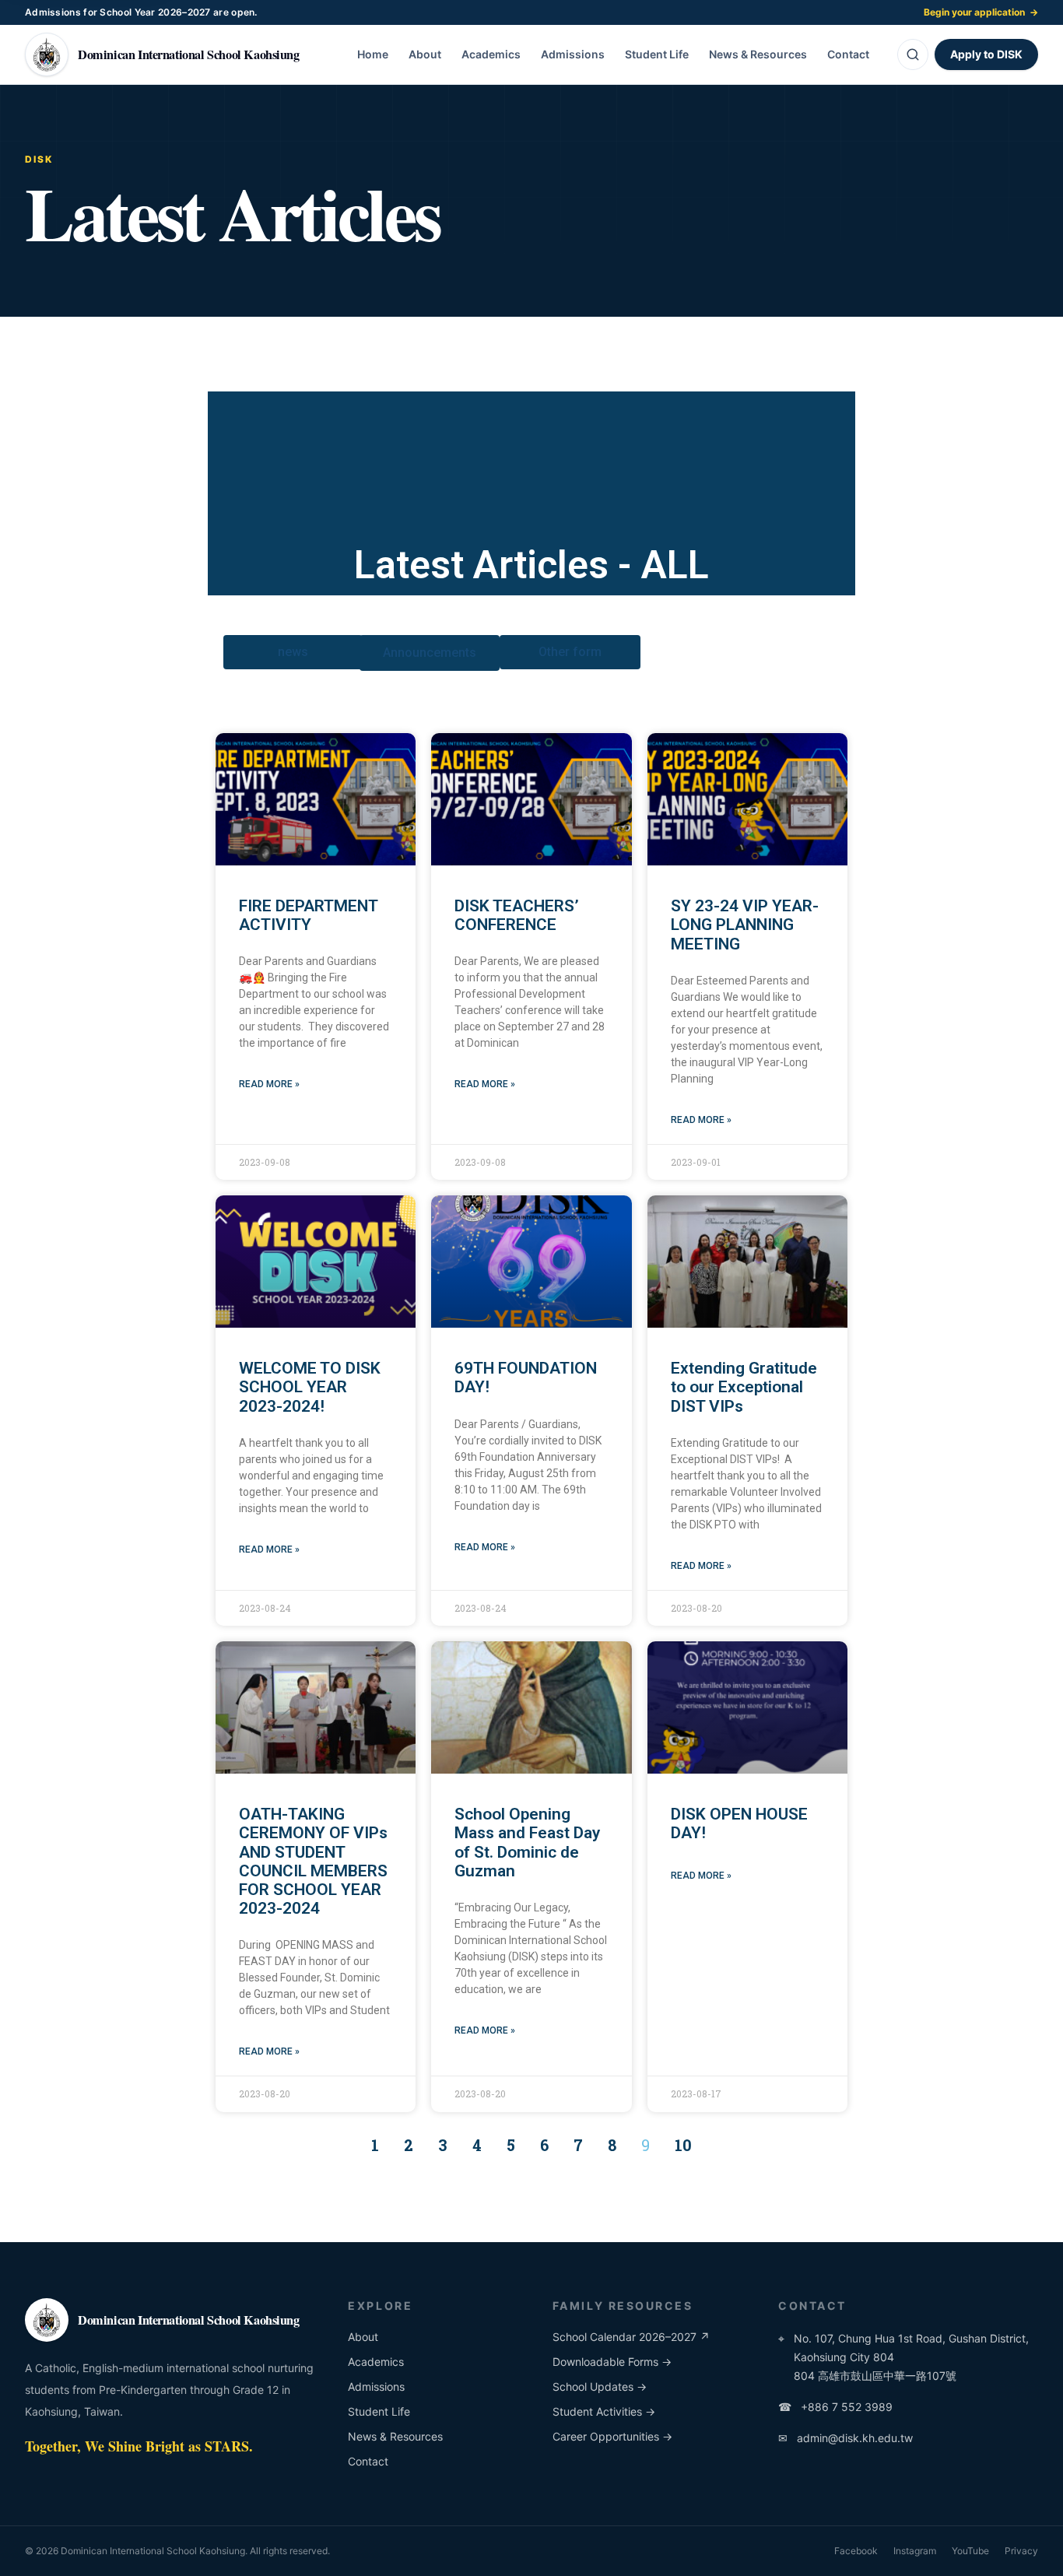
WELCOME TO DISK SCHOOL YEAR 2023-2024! (310, 1387)
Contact (848, 54)
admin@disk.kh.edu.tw (845, 2438)
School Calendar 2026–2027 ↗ (631, 2337)
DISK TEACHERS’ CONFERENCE (517, 915)
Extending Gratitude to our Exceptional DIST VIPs (744, 1387)
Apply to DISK (986, 54)
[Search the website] (913, 54)
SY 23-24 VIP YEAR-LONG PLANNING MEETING (745, 925)
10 (683, 2145)
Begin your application (981, 12)
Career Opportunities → (612, 2436)
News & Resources (758, 54)
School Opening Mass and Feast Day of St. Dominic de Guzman (527, 1842)
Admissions (573, 54)
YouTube (970, 2551)
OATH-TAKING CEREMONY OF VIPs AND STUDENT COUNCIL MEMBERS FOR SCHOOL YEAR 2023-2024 (313, 1861)
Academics (491, 54)
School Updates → (600, 2386)
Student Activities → (604, 2411)
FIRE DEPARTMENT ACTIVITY (308, 915)
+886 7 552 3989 (835, 2407)
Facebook (856, 2551)
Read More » (269, 1084)
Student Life (657, 54)
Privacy (1021, 2551)
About (425, 54)
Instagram (915, 2551)
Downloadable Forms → (612, 2362)
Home (373, 54)
